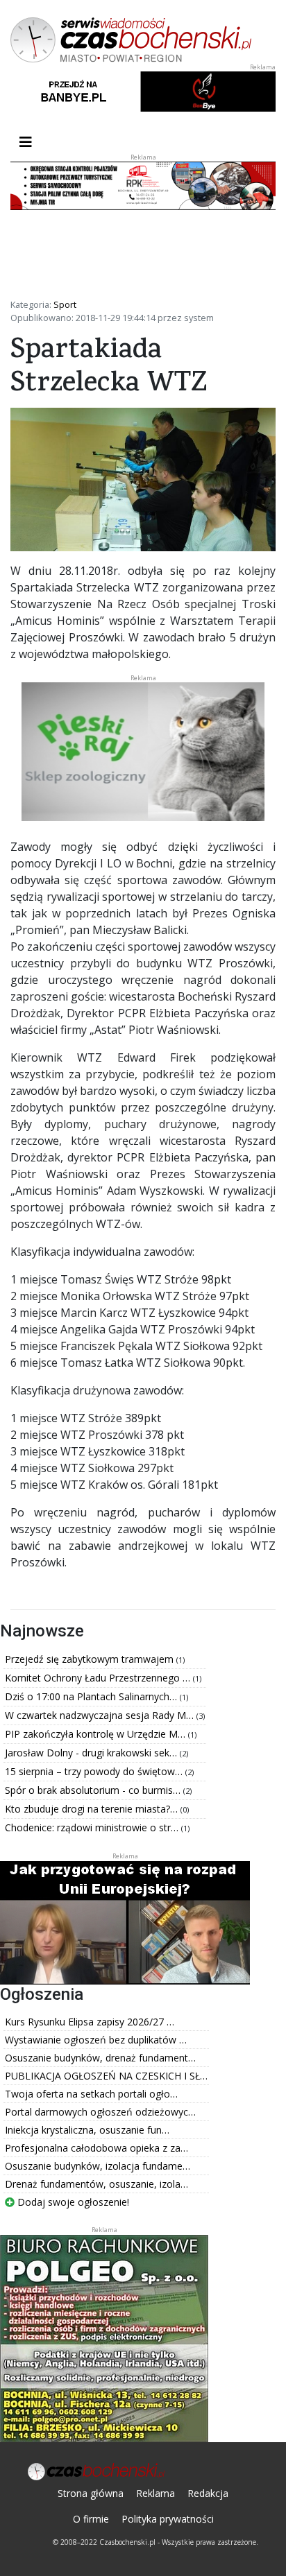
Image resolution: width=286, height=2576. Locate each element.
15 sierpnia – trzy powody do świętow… (95, 1771)
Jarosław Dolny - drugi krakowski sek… (92, 1753)
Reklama (155, 2493)
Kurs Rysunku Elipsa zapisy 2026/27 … (90, 2022)
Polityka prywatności (168, 2519)
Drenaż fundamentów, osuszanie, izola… (96, 2184)
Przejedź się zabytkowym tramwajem (91, 1659)
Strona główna (91, 2493)
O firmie (91, 2519)
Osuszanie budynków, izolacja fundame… (98, 2166)
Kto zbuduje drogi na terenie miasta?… (93, 1809)
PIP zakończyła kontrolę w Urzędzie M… (96, 1734)
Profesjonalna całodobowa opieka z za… (96, 2148)
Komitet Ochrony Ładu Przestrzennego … (99, 1678)
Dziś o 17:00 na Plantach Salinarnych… (92, 1696)
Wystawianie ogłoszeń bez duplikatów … (96, 2040)
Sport (65, 304)
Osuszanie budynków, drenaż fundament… (100, 2058)
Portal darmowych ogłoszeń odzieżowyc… (100, 2112)
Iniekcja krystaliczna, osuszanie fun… (87, 2130)
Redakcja (208, 2493)
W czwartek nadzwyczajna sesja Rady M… (101, 1715)
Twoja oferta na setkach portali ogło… (91, 2094)
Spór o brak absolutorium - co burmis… (94, 1790)
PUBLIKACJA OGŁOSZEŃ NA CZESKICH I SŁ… (106, 2076)
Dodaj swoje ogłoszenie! (72, 2202)
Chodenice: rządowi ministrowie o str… (93, 1827)
